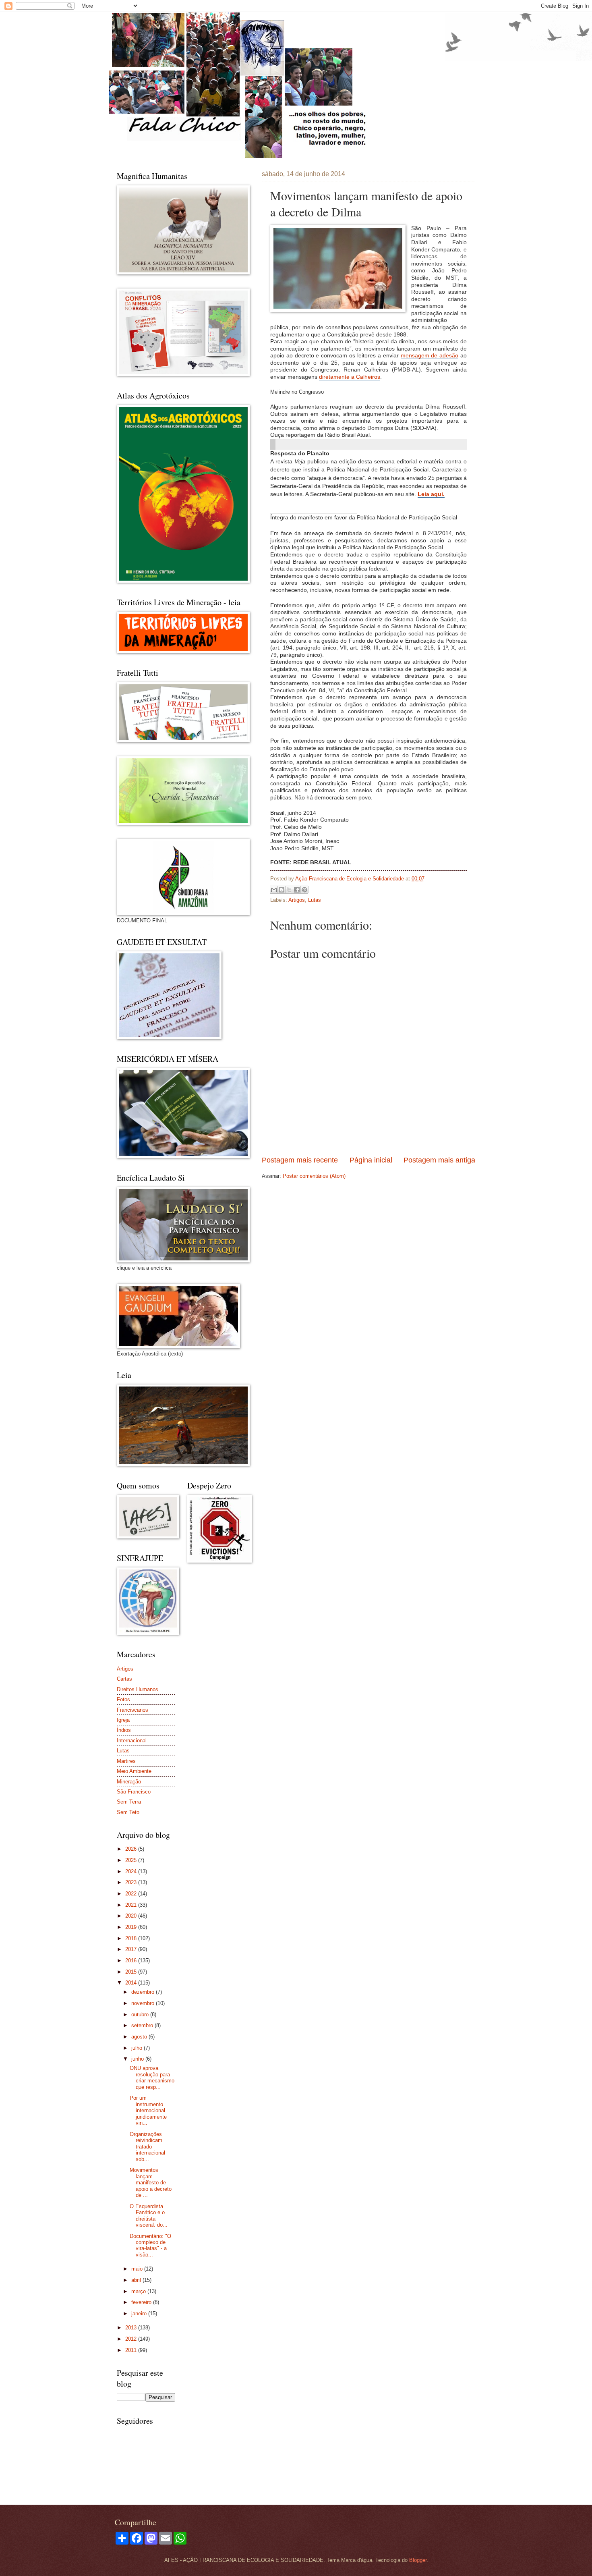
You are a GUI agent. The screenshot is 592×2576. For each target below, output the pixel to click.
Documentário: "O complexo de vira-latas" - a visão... (150, 2245)
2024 (132, 1871)
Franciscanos (132, 1710)
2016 (132, 1961)
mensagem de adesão (430, 356)
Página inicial (371, 1160)
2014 (132, 1983)
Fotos (123, 1699)
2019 (132, 1927)
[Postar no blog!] (282, 890)
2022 (132, 1894)
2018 (132, 1938)
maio (138, 2269)
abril (137, 2280)
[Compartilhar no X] (289, 890)
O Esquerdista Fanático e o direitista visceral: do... (149, 2216)
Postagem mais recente (300, 1160)
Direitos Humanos (138, 1689)
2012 (132, 2339)
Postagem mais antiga (439, 1160)
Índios (124, 1730)
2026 (132, 1849)
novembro (144, 2003)
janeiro (140, 2313)
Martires (126, 1761)
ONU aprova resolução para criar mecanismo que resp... (152, 2077)
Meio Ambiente (134, 1771)
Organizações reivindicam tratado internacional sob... (147, 2147)
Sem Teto (128, 1812)
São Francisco (134, 1792)
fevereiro (142, 2302)
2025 (132, 1860)
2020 (132, 1916)
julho (138, 2048)
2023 (132, 1882)
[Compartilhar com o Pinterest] (304, 890)
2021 (132, 1905)
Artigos (297, 900)
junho (138, 2059)
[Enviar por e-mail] (274, 890)
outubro (141, 2015)
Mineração (129, 1782)
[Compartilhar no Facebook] (297, 890)
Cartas (124, 1679)
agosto (140, 2037)
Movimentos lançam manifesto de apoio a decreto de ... (151, 2183)
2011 (132, 2350)
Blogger (418, 2560)
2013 (132, 2328)
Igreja (123, 1720)
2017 (132, 1949)
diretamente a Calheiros (350, 377)
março (139, 2291)
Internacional (132, 1741)
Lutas (315, 900)
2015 (132, 1972)
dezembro (144, 1992)
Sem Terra (129, 1802)
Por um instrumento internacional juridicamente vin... (148, 2110)
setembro (143, 2025)
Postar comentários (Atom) (314, 1176)
